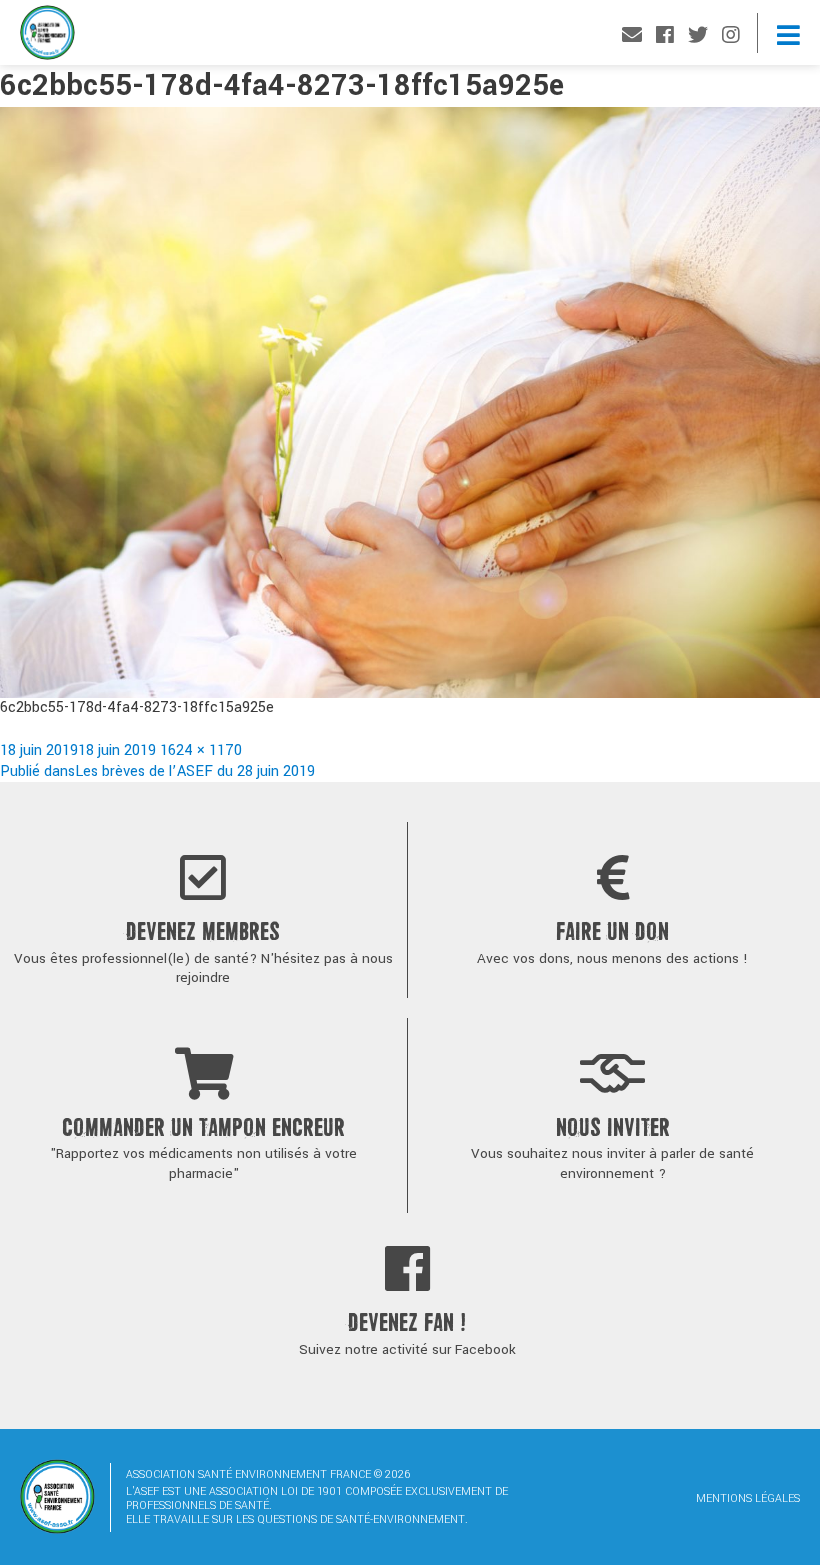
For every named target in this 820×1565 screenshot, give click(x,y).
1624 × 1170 (201, 750)
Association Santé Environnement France (47, 37)
